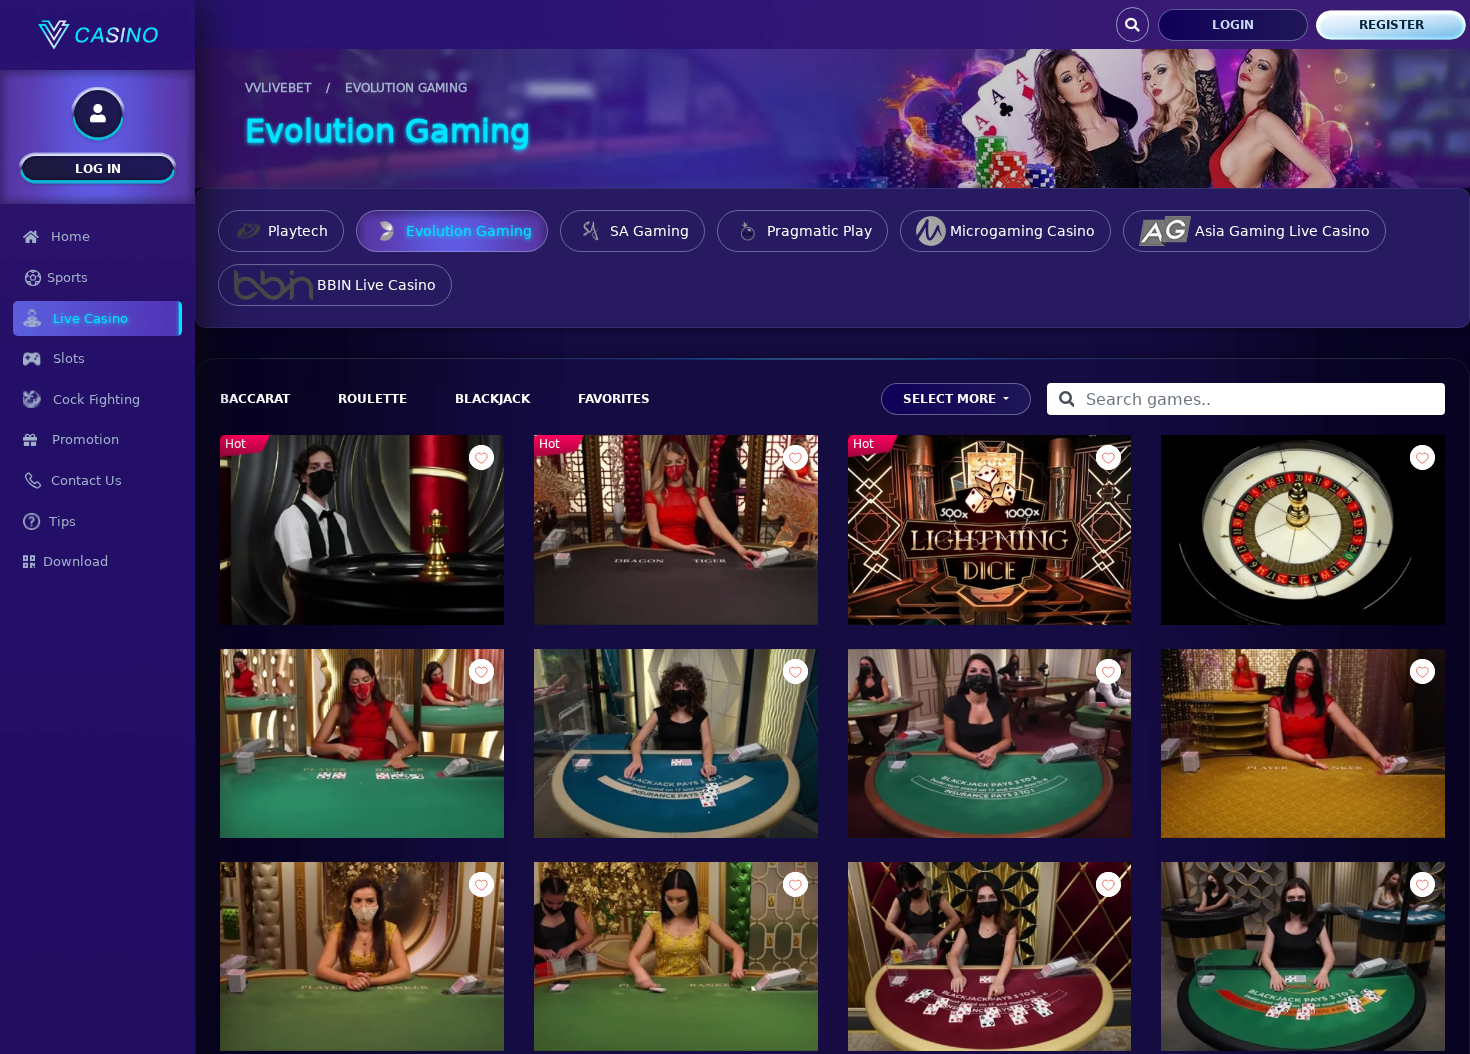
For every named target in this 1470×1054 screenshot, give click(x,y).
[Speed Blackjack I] (1303, 956)
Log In (98, 169)
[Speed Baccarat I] (362, 743)
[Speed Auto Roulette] (1303, 529)
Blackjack (492, 399)
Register (1391, 25)
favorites (614, 399)
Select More (951, 399)
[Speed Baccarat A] (1303, 743)
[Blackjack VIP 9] (990, 956)
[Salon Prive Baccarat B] (676, 956)
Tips (62, 521)
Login (1233, 25)
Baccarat (255, 399)
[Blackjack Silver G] (676, 743)
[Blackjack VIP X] (990, 743)
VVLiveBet (278, 88)
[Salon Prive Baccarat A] (362, 956)
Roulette (372, 399)
